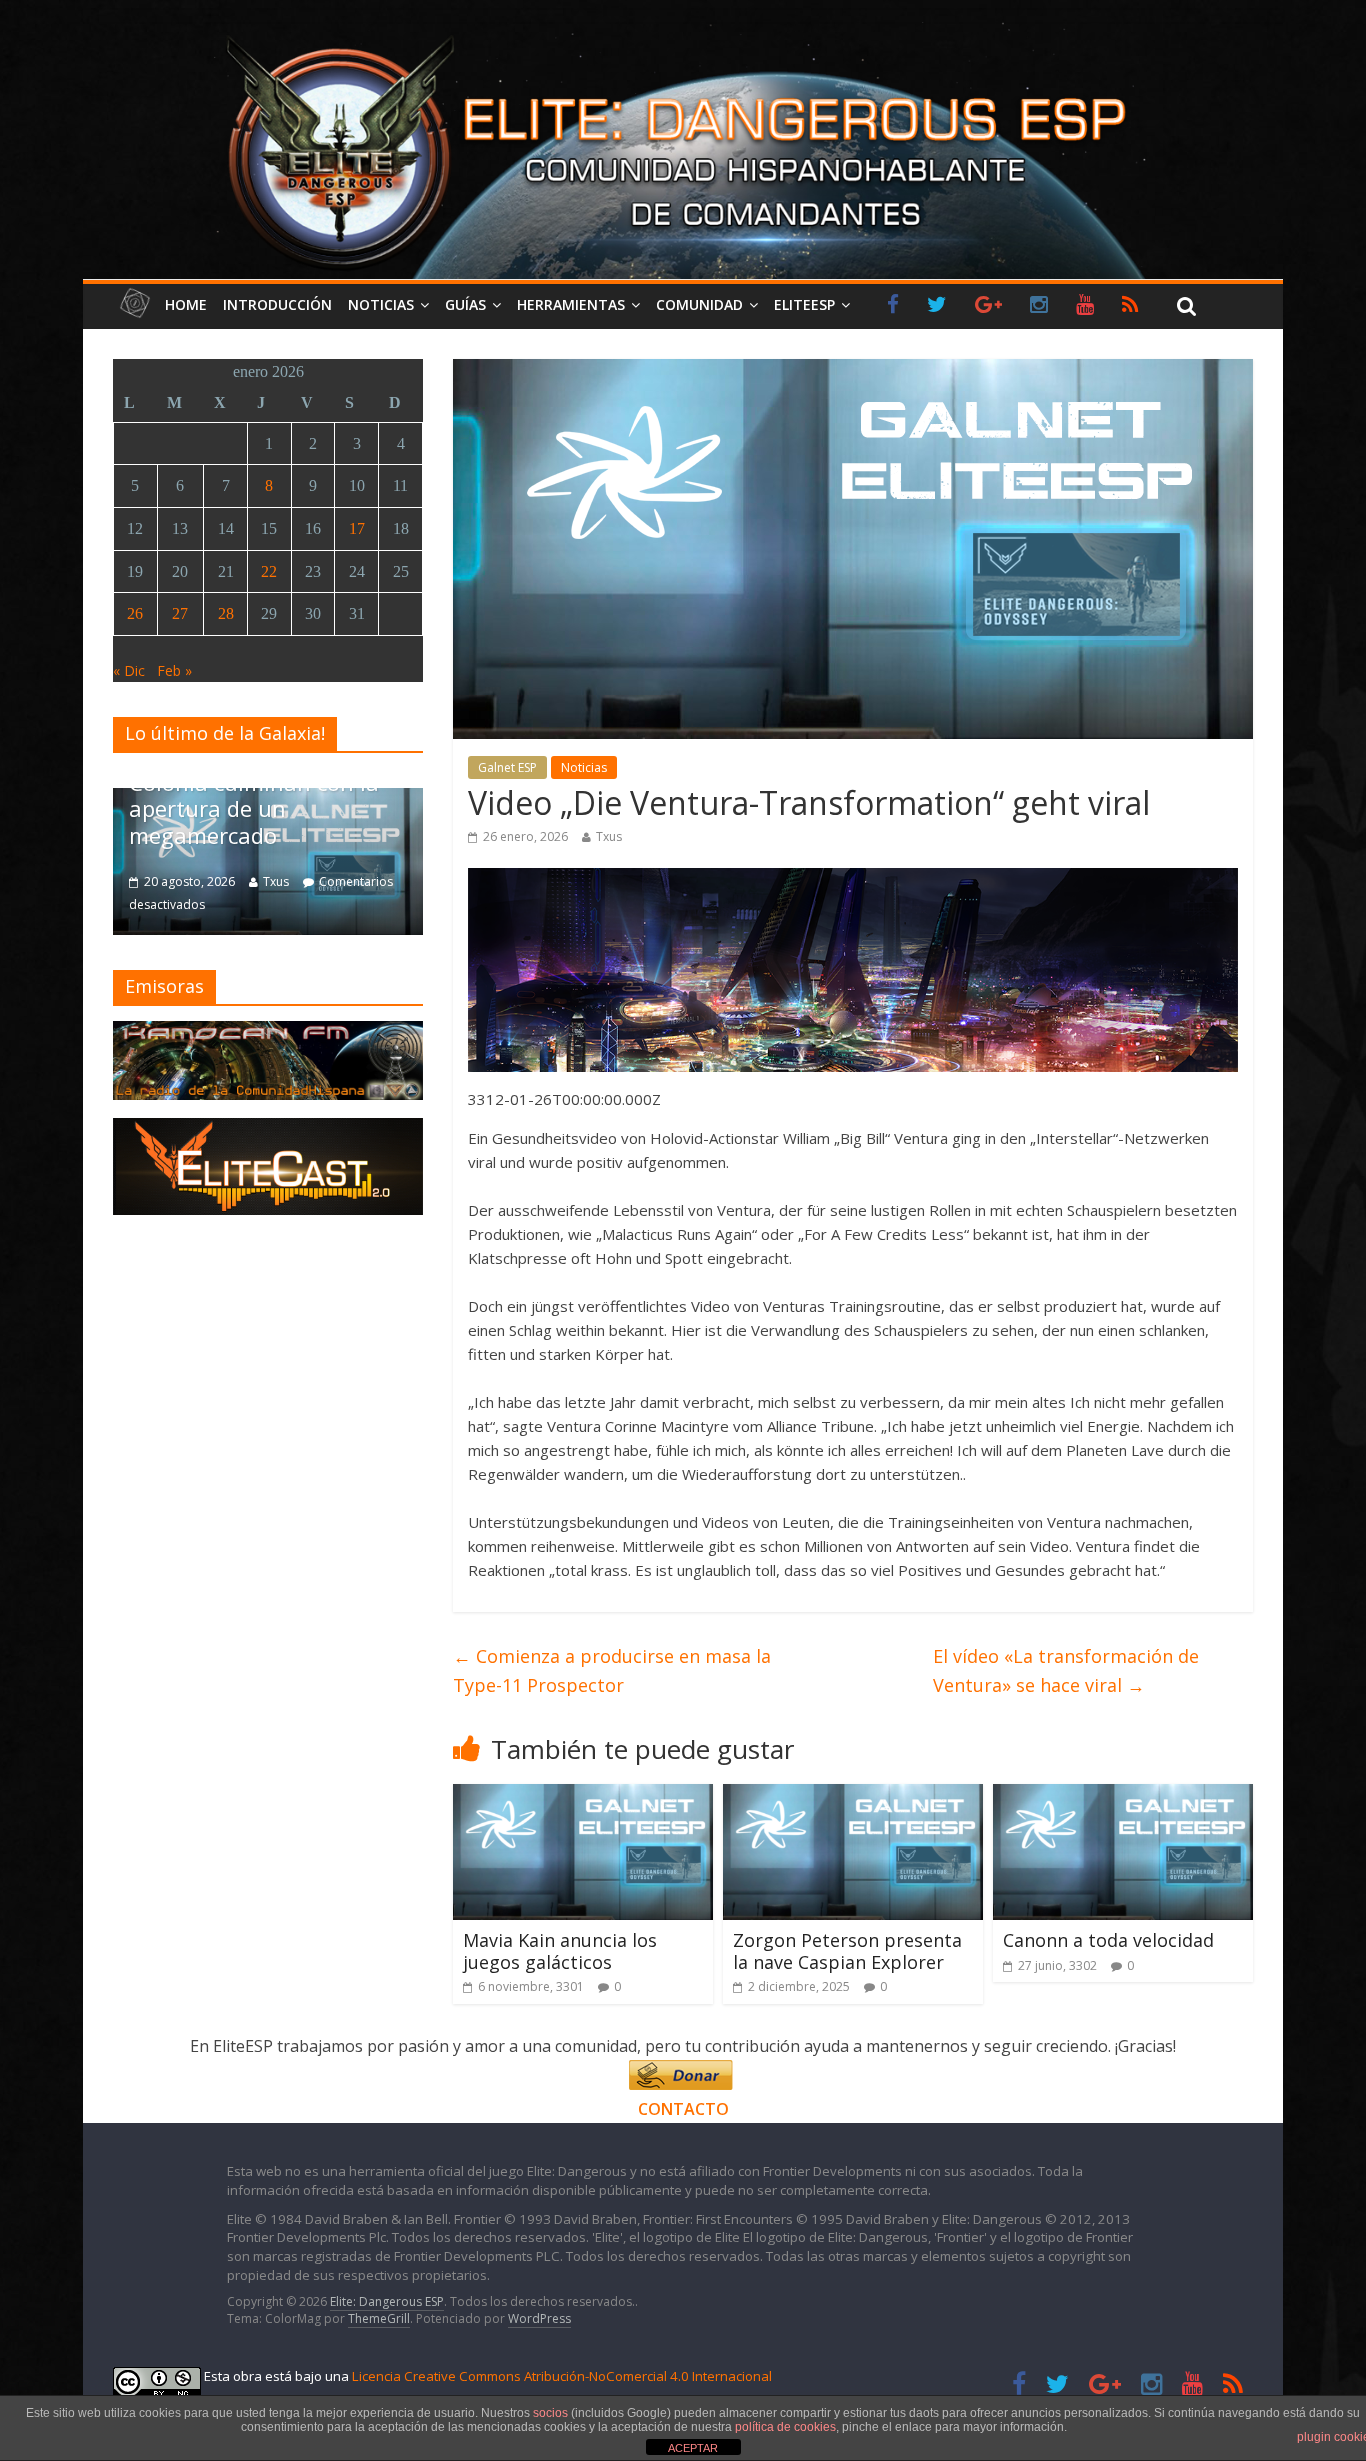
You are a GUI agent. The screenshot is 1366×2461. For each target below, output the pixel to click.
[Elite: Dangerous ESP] (683, 34)
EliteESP (804, 304)
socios (550, 2413)
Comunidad (699, 304)
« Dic (129, 670)
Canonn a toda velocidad (1108, 1940)
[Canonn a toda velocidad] (1123, 1796)
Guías (465, 304)
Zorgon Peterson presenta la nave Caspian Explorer (847, 1951)
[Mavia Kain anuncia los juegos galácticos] (583, 1796)
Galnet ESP (507, 767)
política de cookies (785, 2427)
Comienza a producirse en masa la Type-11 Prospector (612, 1670)
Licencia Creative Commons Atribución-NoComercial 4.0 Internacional (562, 2376)
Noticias (381, 304)
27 (180, 613)
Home (186, 304)
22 (269, 571)
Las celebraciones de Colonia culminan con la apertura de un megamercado (254, 795)
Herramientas (571, 304)
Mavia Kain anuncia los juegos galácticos (560, 1951)
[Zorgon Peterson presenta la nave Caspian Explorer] (853, 1796)
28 (226, 613)
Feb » (174, 670)
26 (135, 613)
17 (357, 528)
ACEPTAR (693, 2448)
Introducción (277, 304)
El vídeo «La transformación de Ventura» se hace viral (1066, 1670)
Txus (609, 836)
